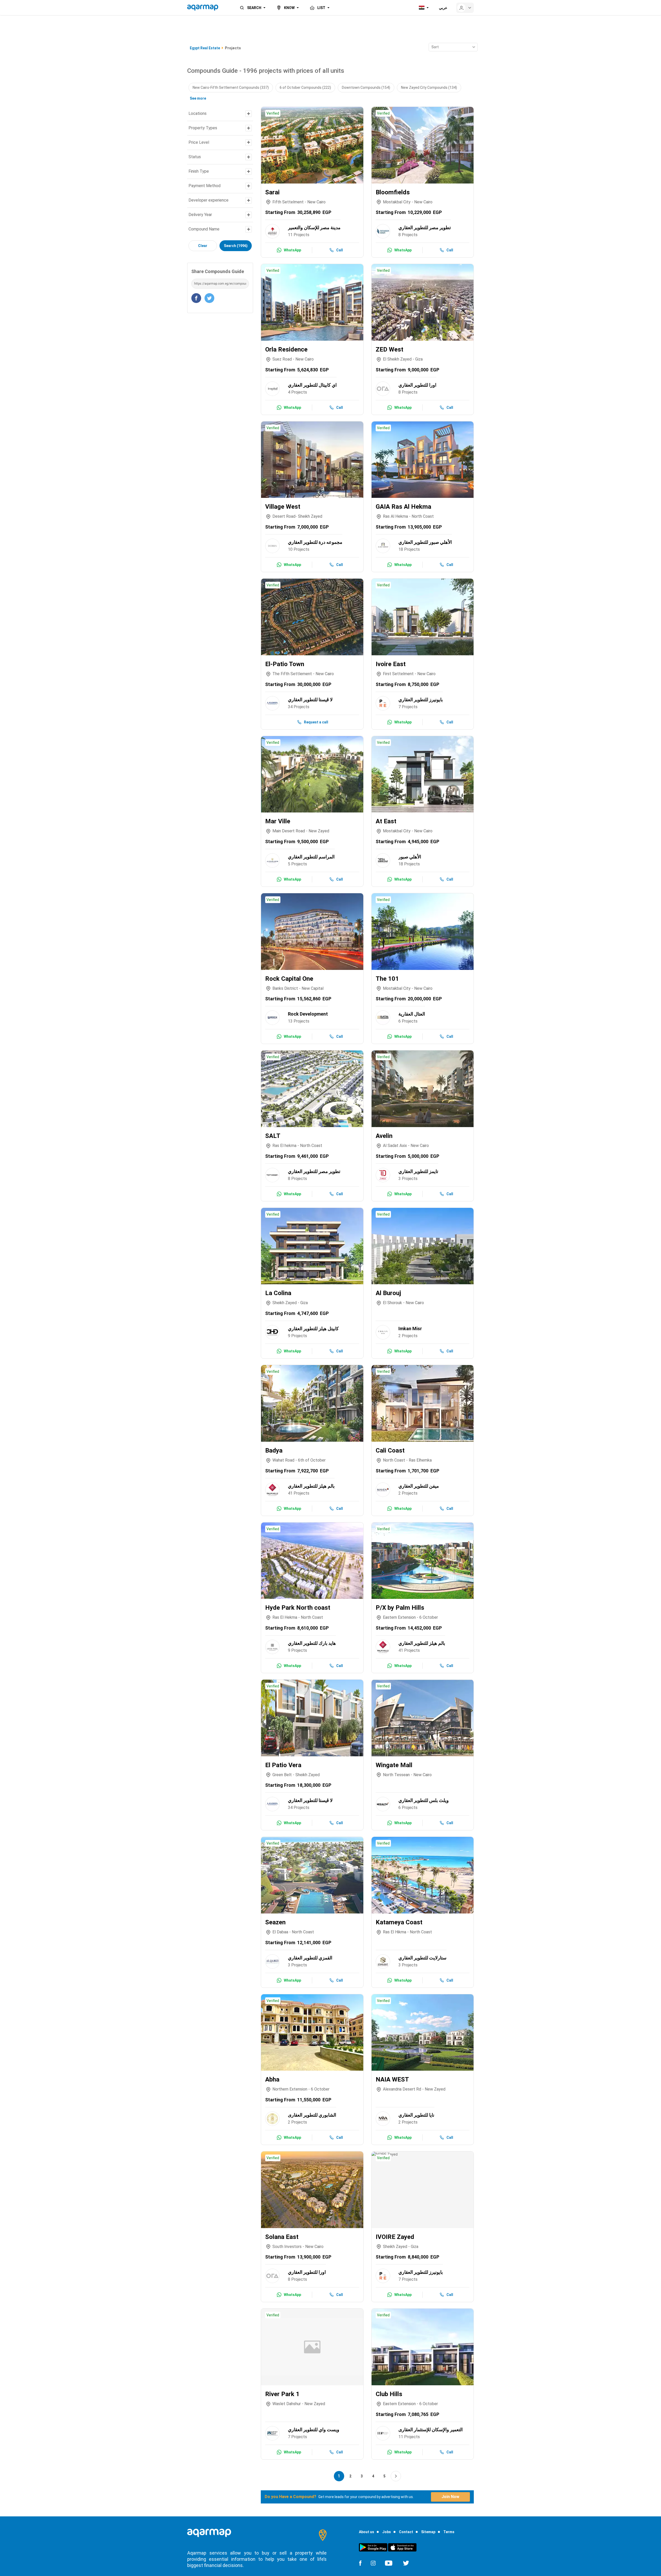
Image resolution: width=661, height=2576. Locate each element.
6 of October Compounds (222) (305, 87)
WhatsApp (292, 250)
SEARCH (254, 8)
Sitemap (428, 2532)
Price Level (199, 142)
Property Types (203, 128)
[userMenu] (465, 8)
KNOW (289, 8)
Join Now (450, 2497)
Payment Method (204, 186)
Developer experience (208, 200)
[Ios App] (402, 2547)
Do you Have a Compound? (290, 2497)
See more (198, 98)
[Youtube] (389, 2563)
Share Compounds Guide (218, 271)
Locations (198, 113)
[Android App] (373, 2547)
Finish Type (199, 171)
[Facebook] (360, 2563)
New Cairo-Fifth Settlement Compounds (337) (231, 87)
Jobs (387, 2532)
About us (367, 2532)
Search (236, 246)
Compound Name (204, 229)
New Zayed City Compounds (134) (429, 87)
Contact (406, 2532)
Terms (449, 2532)
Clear (203, 246)
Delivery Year (200, 215)
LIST (321, 8)
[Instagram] (373, 2563)
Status (195, 157)
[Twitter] (406, 2563)
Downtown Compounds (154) (366, 87)
